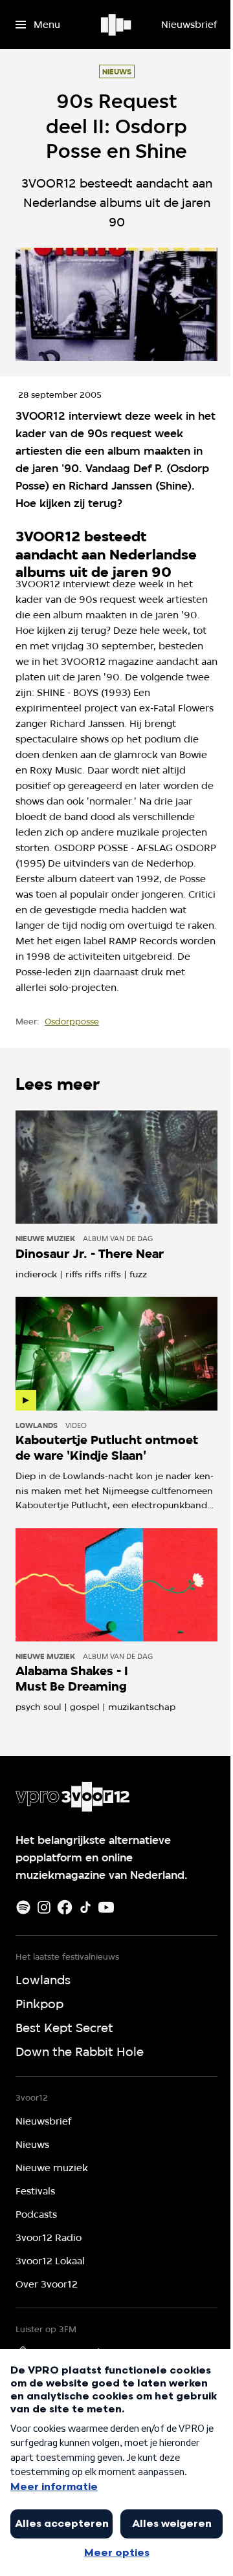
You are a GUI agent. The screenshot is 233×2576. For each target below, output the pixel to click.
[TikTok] (85, 1907)
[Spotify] (23, 1907)
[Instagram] (44, 1907)
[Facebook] (65, 1907)
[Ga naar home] (117, 25)
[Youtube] (106, 1907)
